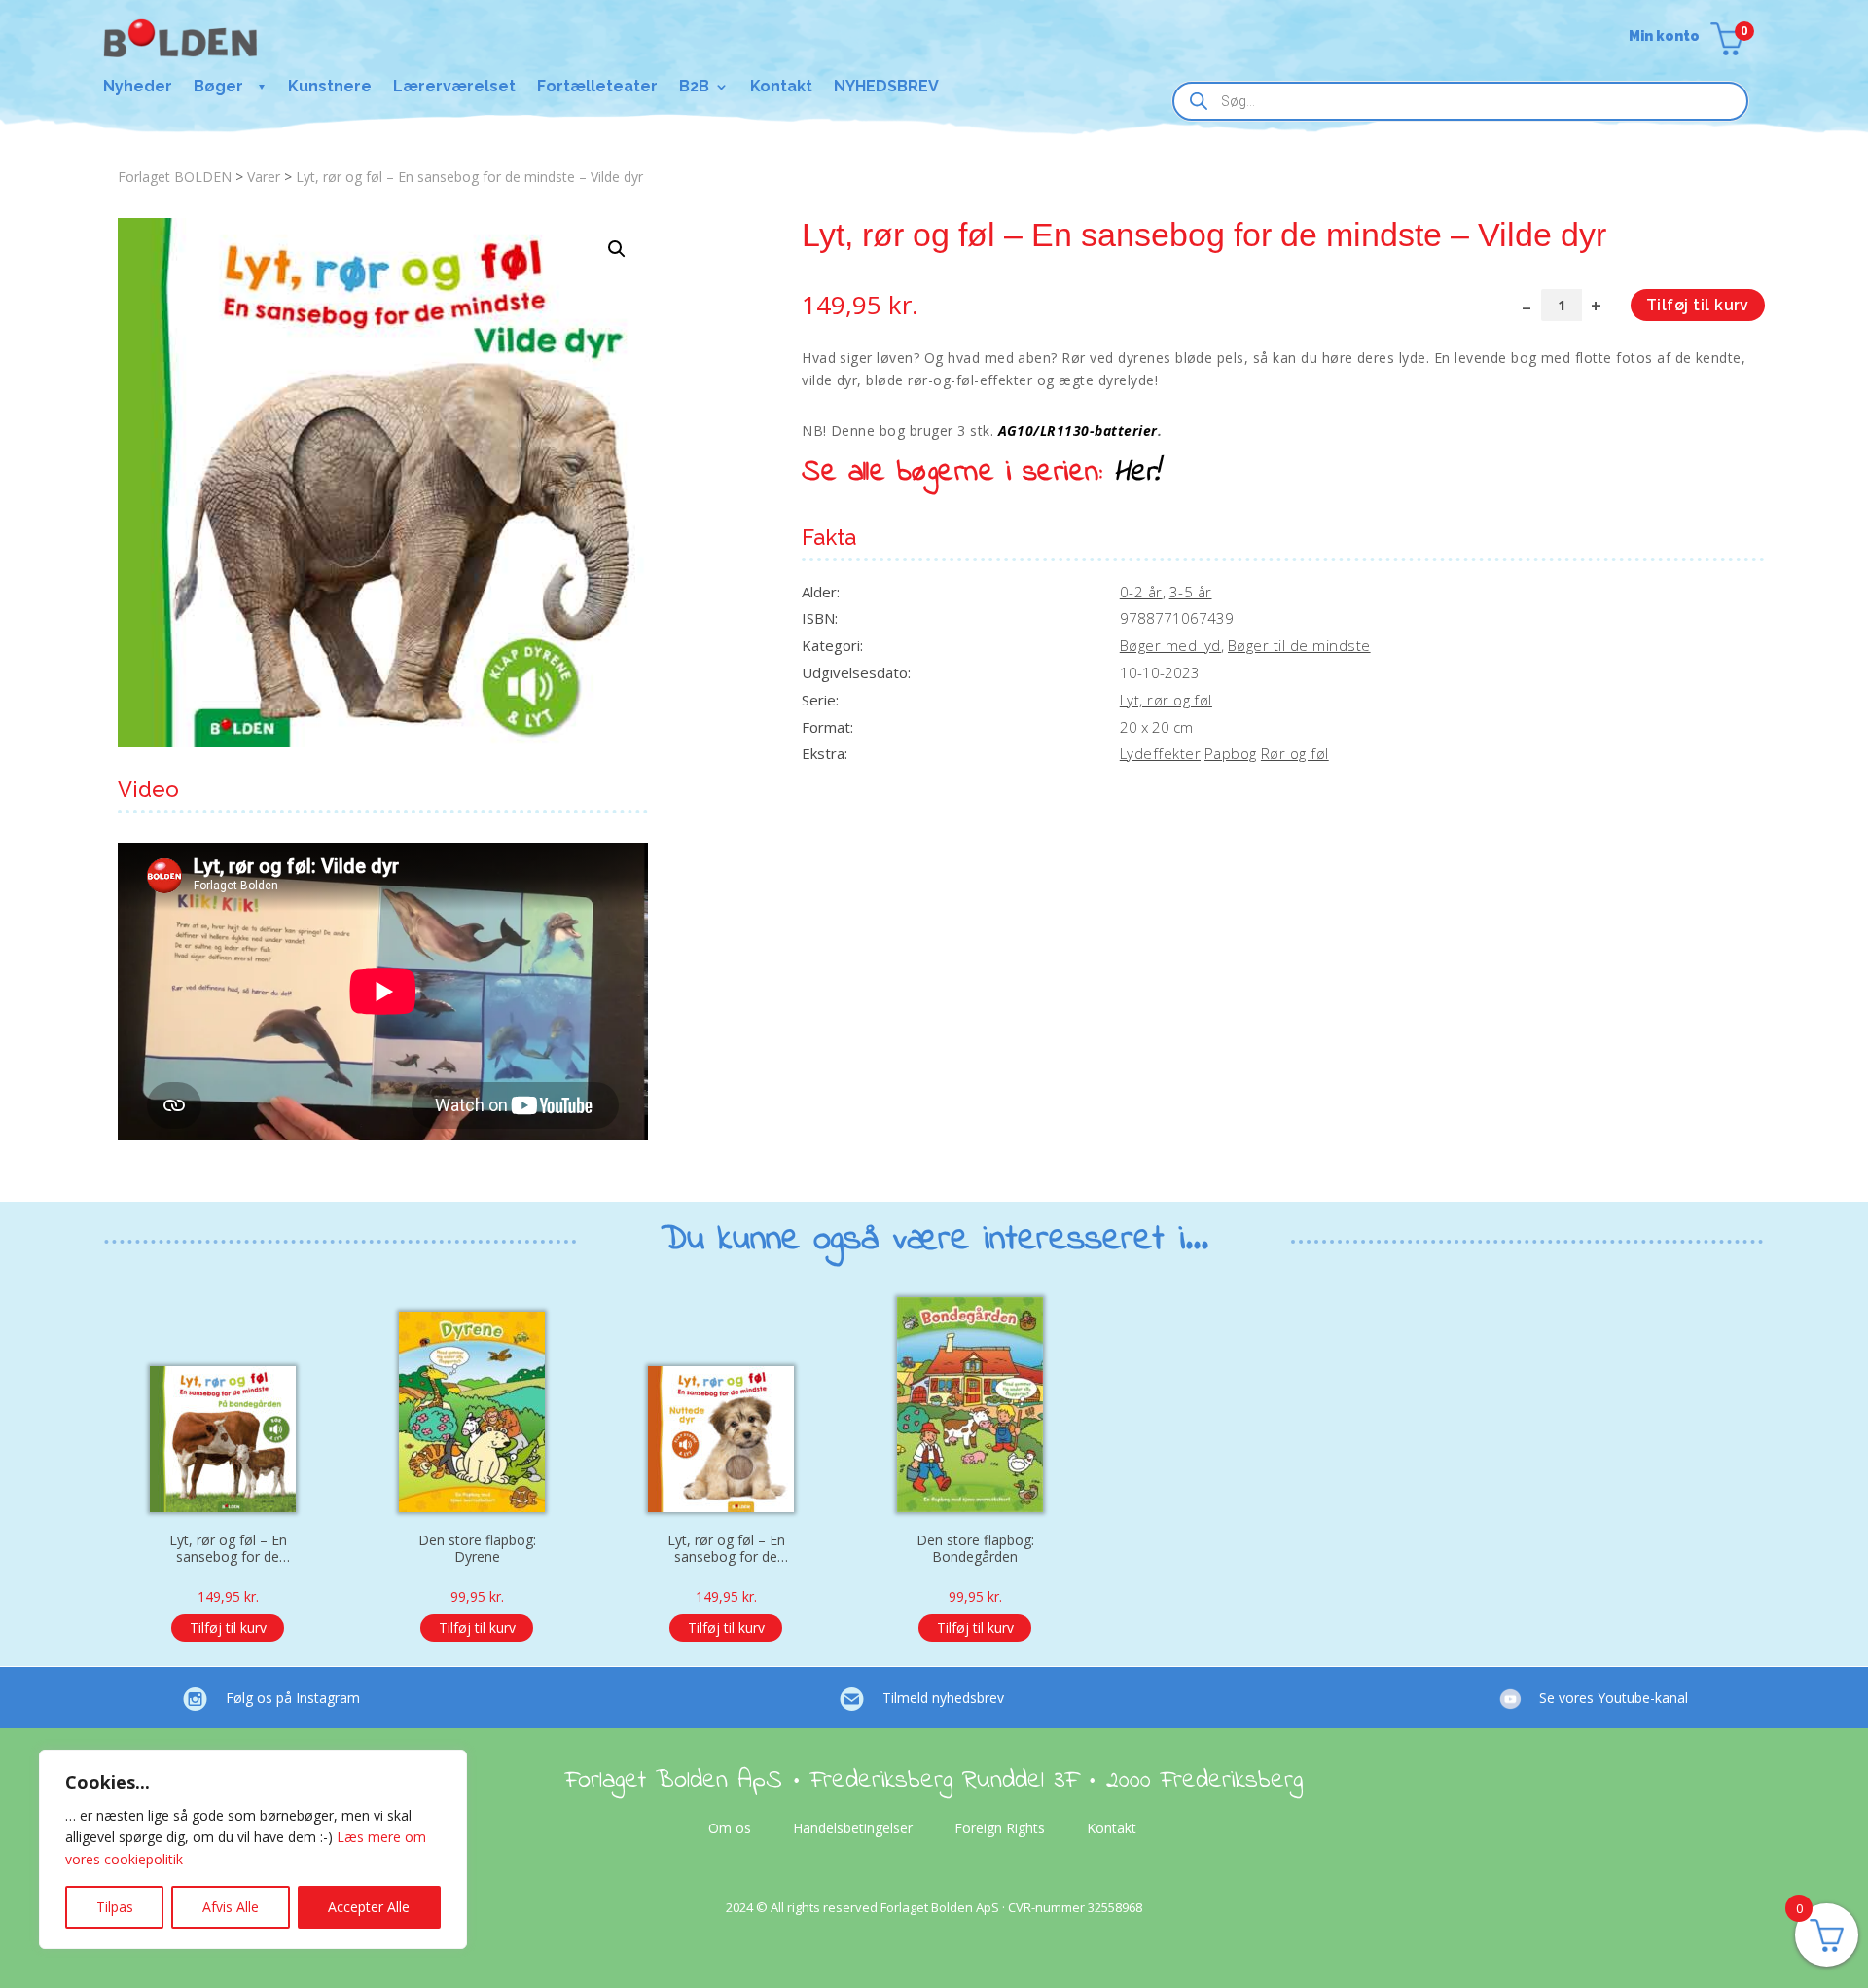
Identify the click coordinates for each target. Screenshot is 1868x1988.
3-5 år (1191, 592)
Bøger (218, 88)
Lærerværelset (454, 88)
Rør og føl (1295, 753)
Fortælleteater (597, 88)
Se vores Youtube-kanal (1614, 1698)
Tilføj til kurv (1698, 305)
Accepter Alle (369, 1907)
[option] (228, 1479)
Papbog (1231, 753)
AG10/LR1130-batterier (1078, 431)
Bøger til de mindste (1299, 645)
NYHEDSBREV (886, 88)
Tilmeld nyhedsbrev (943, 1698)
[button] (617, 249)
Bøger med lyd (1170, 645)
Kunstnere (330, 88)
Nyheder (138, 88)
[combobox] (1460, 101)
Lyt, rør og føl (1166, 700)
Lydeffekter (1160, 753)
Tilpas (115, 1907)
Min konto (1664, 36)
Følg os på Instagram (293, 1698)
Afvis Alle (231, 1907)
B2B (694, 88)
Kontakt (781, 88)
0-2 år (1141, 592)
